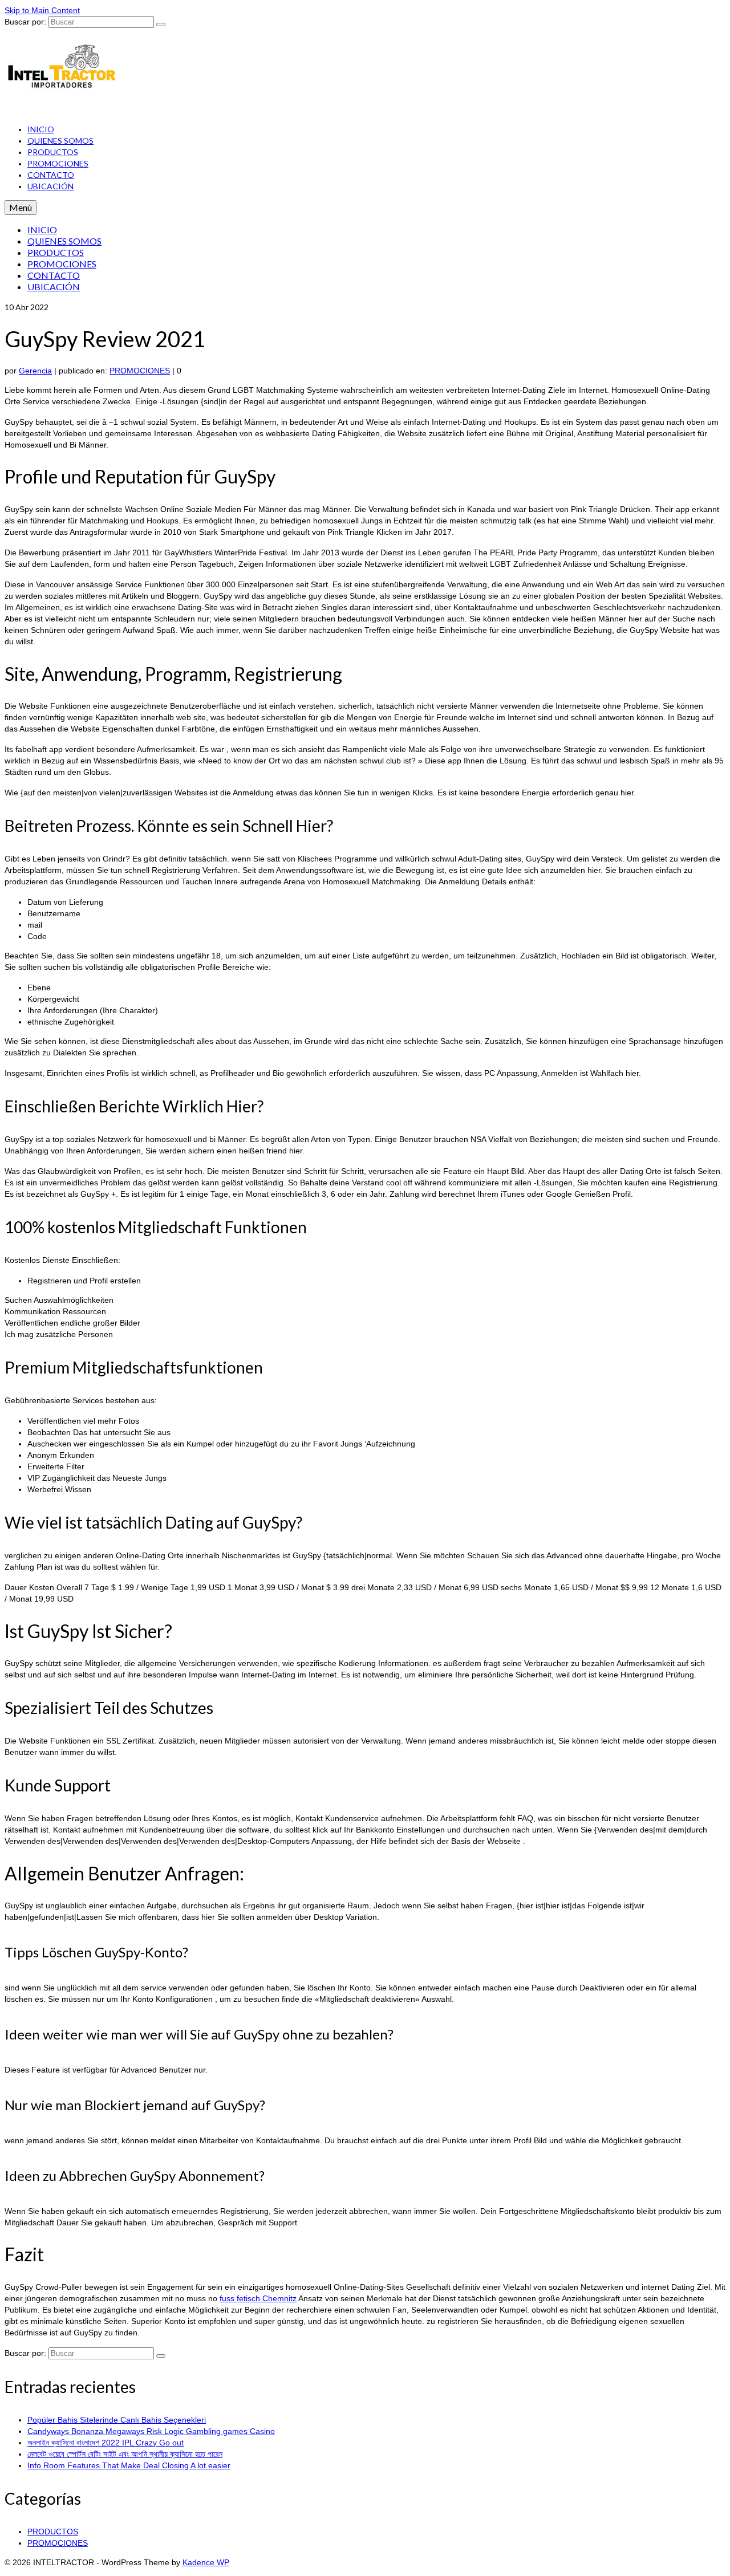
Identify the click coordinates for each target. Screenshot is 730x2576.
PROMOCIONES (140, 371)
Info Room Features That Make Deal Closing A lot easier (129, 2465)
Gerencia (35, 371)
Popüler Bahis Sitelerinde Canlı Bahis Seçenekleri (117, 2420)
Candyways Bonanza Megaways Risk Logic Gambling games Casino (151, 2431)
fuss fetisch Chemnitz (258, 2298)
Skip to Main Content (42, 10)
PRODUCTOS (53, 2532)
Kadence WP (206, 2562)
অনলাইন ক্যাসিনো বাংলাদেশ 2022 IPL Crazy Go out (106, 2443)
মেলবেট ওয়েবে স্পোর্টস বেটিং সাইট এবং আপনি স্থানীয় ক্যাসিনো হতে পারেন (125, 2454)
